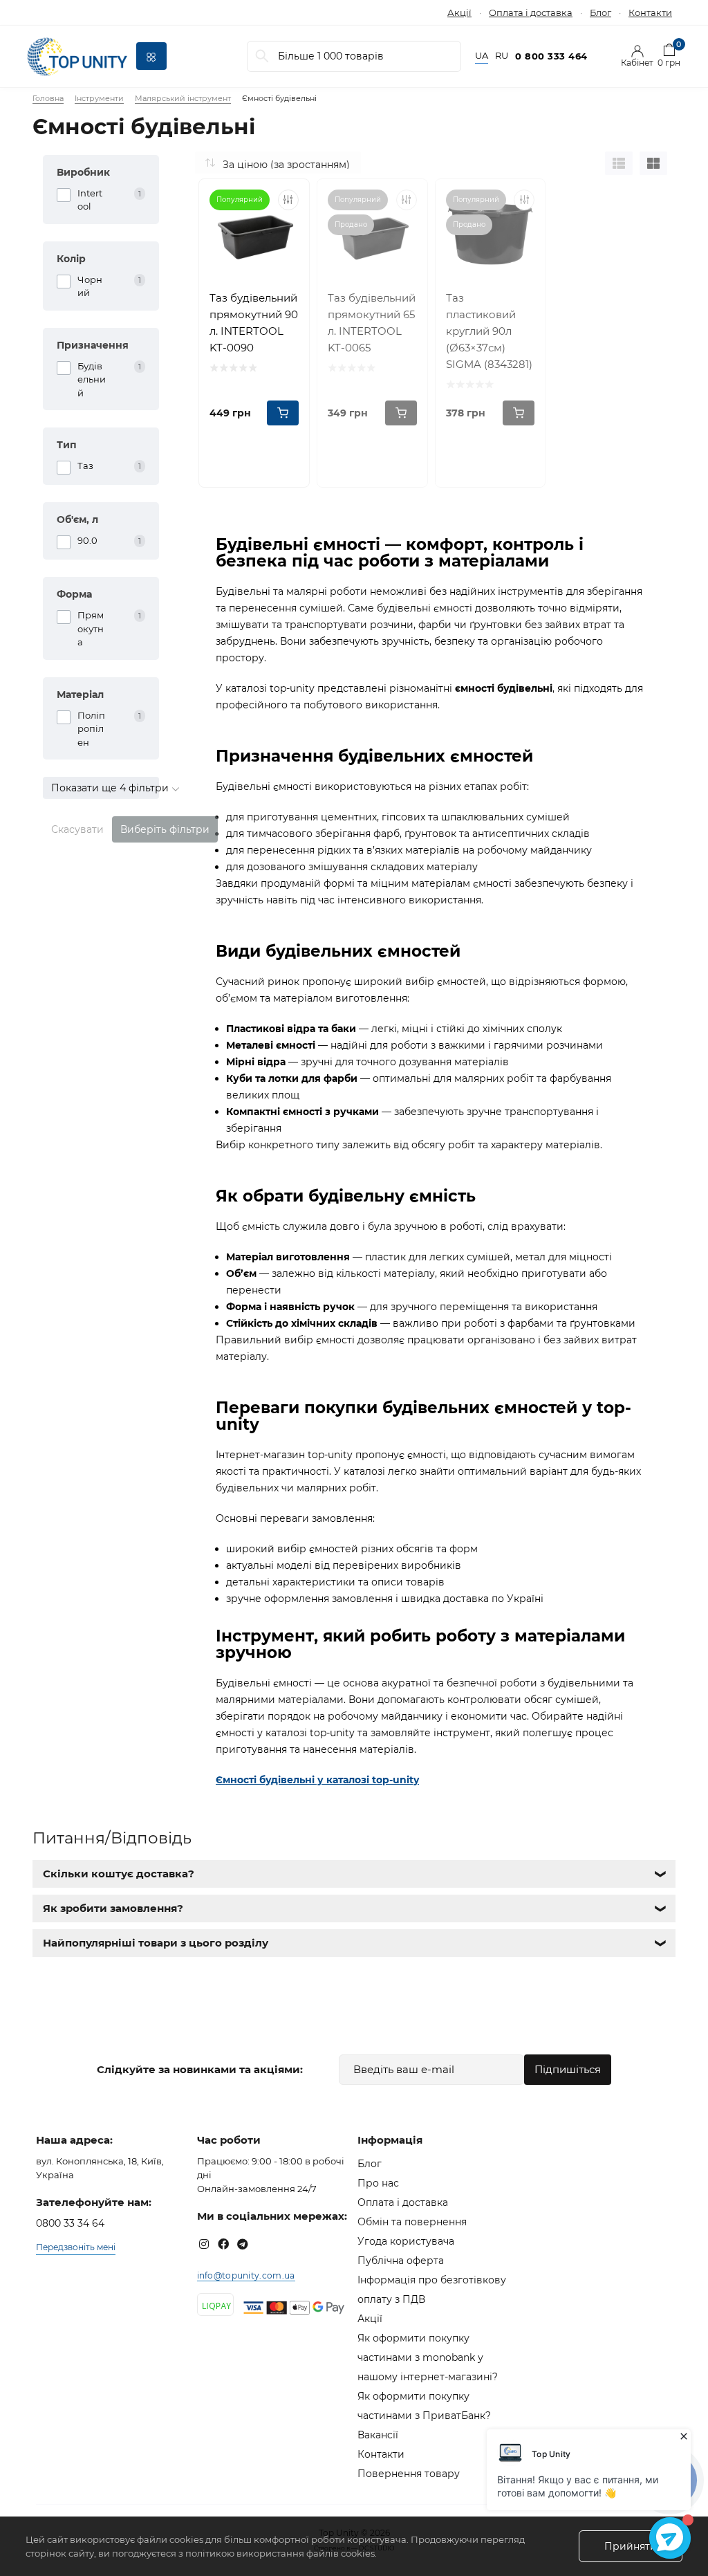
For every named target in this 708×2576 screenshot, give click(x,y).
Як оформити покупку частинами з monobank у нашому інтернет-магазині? (428, 2357)
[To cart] (283, 413)
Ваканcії (378, 2435)
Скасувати (77, 829)
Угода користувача (406, 2241)
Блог (600, 12)
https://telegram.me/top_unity (243, 2244)
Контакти (650, 12)
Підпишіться (568, 2069)
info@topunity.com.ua (246, 2275)
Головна (48, 98)
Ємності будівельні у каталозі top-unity (317, 1780)
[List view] (619, 163)
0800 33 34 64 (70, 2223)
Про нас (378, 2183)
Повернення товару (409, 2474)
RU (502, 56)
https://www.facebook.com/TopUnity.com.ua (223, 2244)
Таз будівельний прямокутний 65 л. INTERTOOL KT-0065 (372, 323)
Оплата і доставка (531, 12)
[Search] (262, 56)
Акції (459, 12)
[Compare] (288, 200)
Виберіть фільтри (165, 829)
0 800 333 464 (551, 56)
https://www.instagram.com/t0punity (204, 2244)
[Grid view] (653, 163)
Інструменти (99, 98)
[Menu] (151, 56)
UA (482, 56)
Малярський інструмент (183, 98)
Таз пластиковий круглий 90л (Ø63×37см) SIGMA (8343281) (489, 331)
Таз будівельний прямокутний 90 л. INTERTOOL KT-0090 (254, 323)
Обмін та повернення (412, 2222)
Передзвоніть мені (76, 2247)
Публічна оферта (401, 2261)
